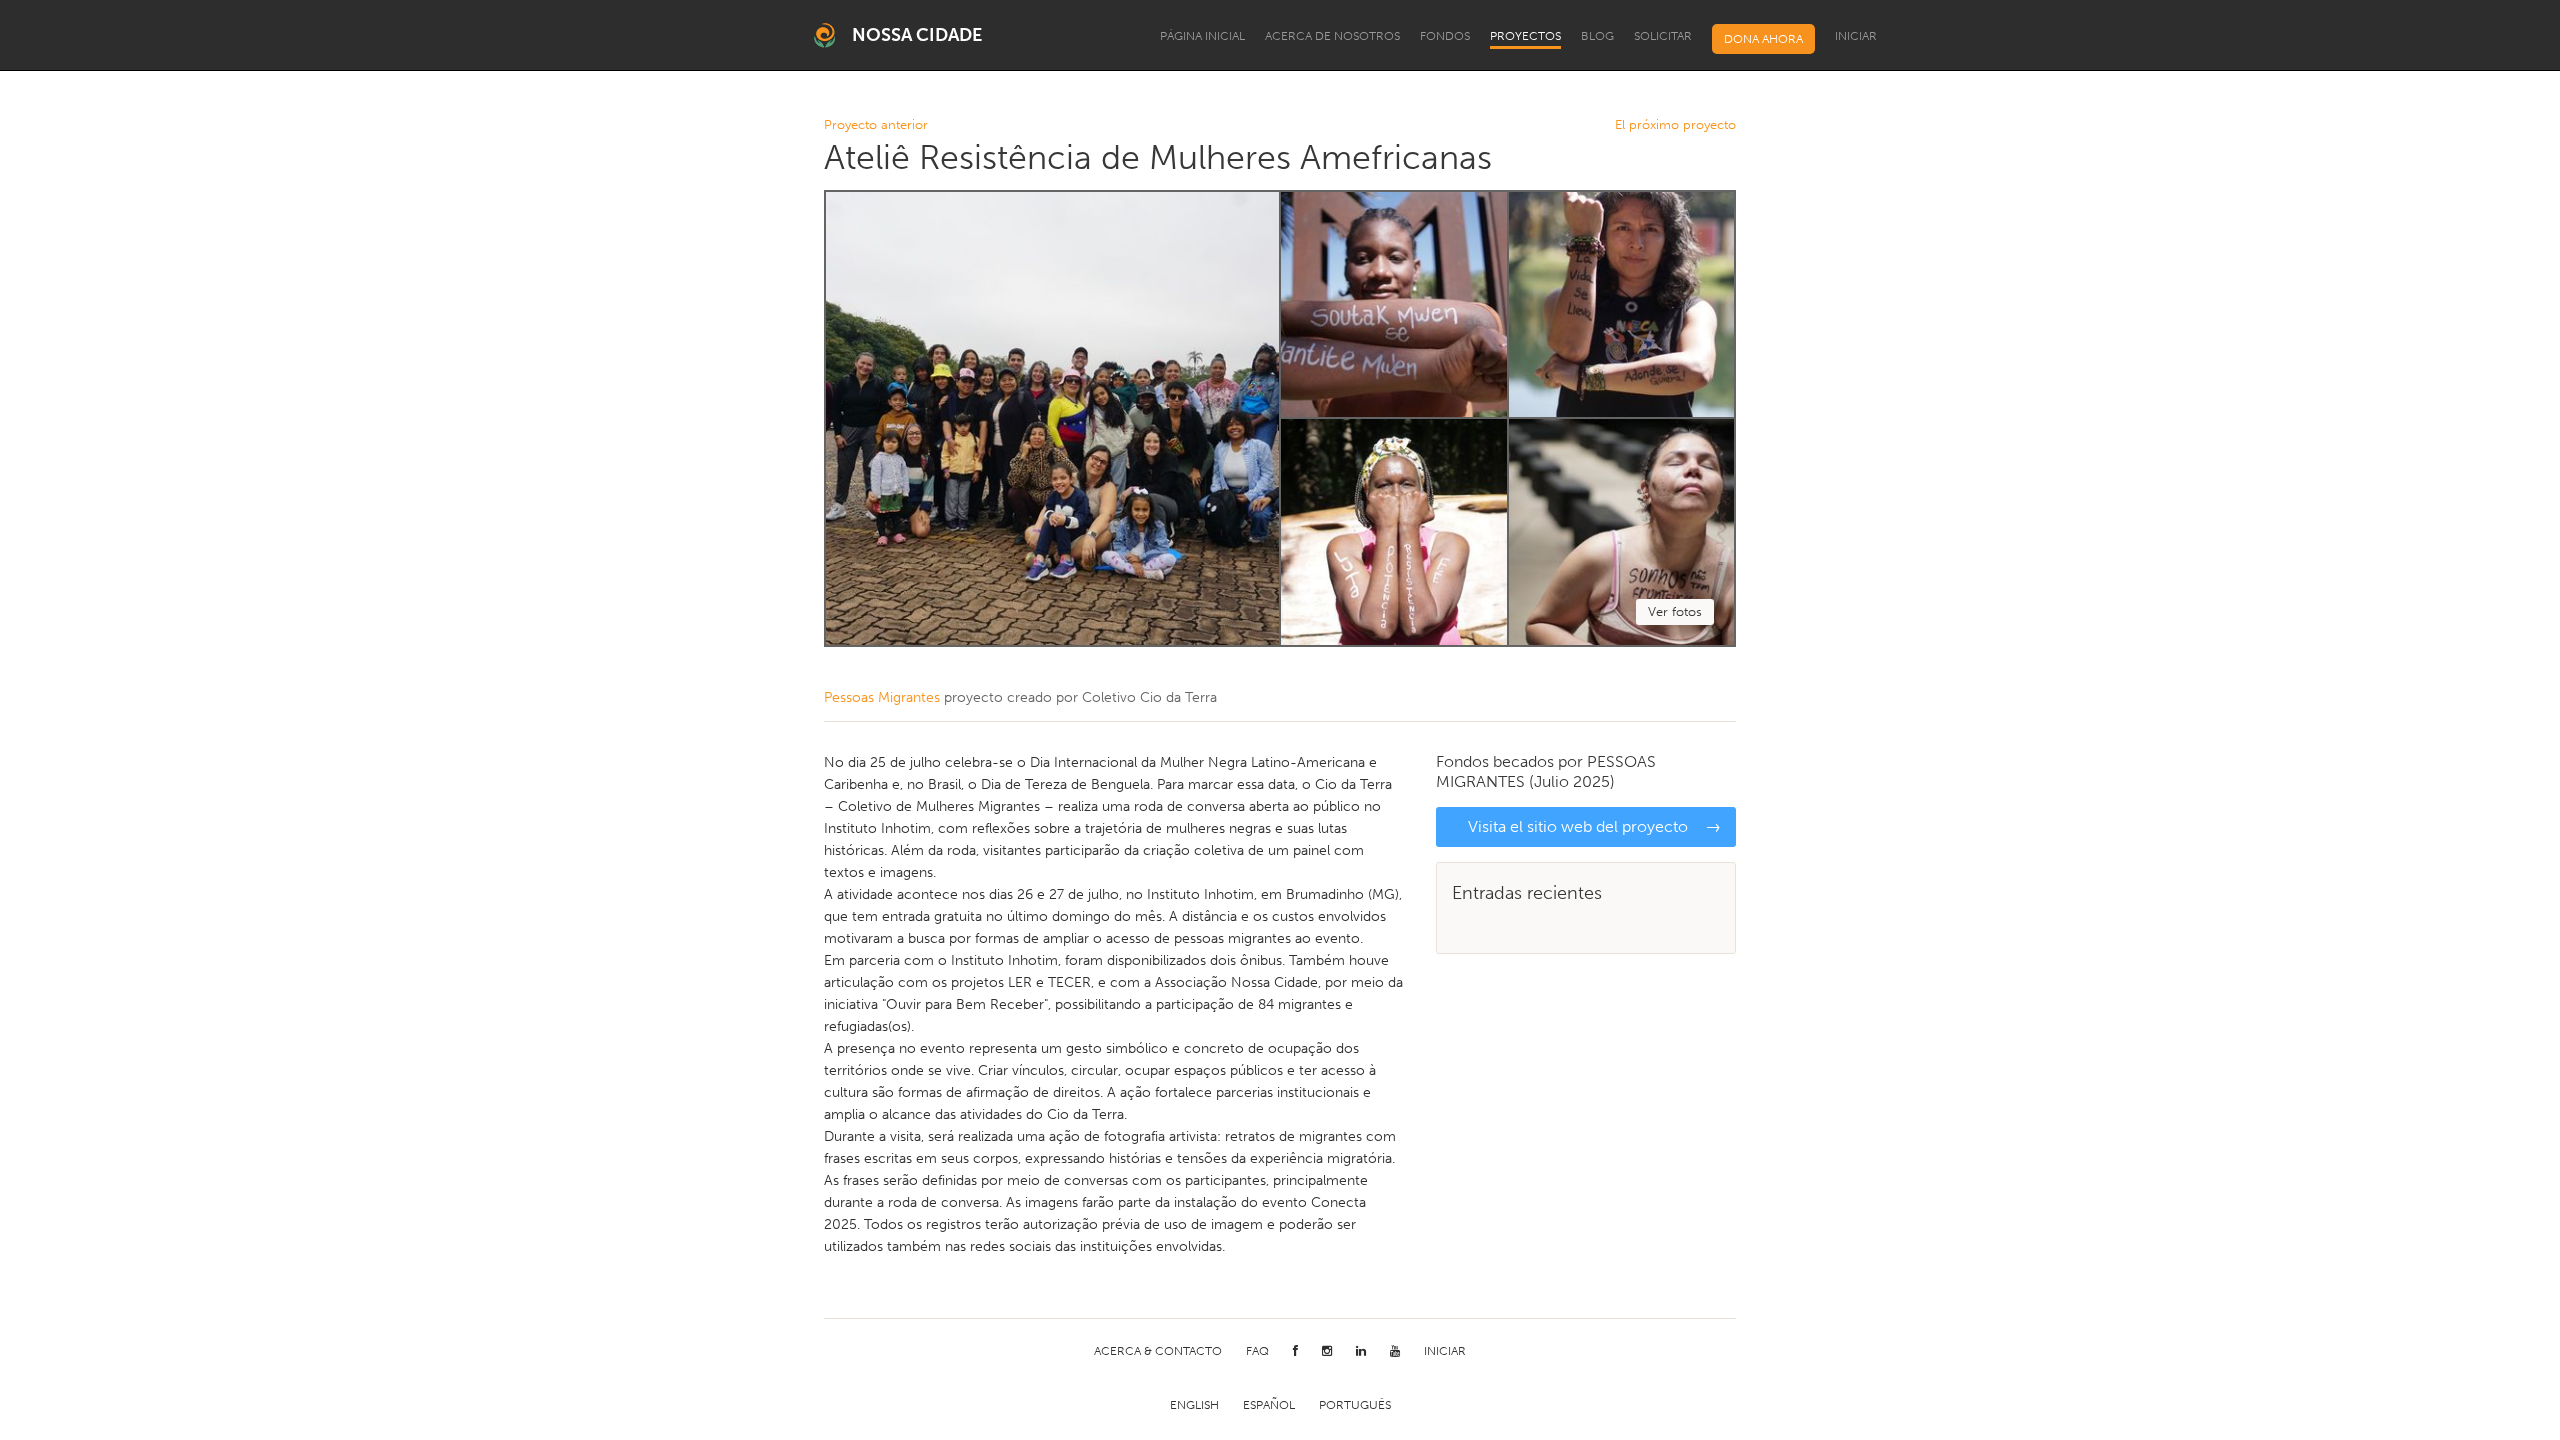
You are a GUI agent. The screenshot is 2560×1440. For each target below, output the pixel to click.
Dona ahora (1763, 39)
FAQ (1257, 1351)
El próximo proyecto (1675, 125)
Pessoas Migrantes (882, 697)
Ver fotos (1675, 611)
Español (1269, 1405)
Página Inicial (1202, 36)
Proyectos (1525, 36)
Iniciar (1856, 36)
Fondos (1445, 36)
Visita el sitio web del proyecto (1594, 826)
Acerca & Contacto (1158, 1351)
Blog (1597, 36)
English (1194, 1405)
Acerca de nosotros (1332, 36)
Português (1355, 1405)
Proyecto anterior (876, 125)
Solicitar (1663, 36)
